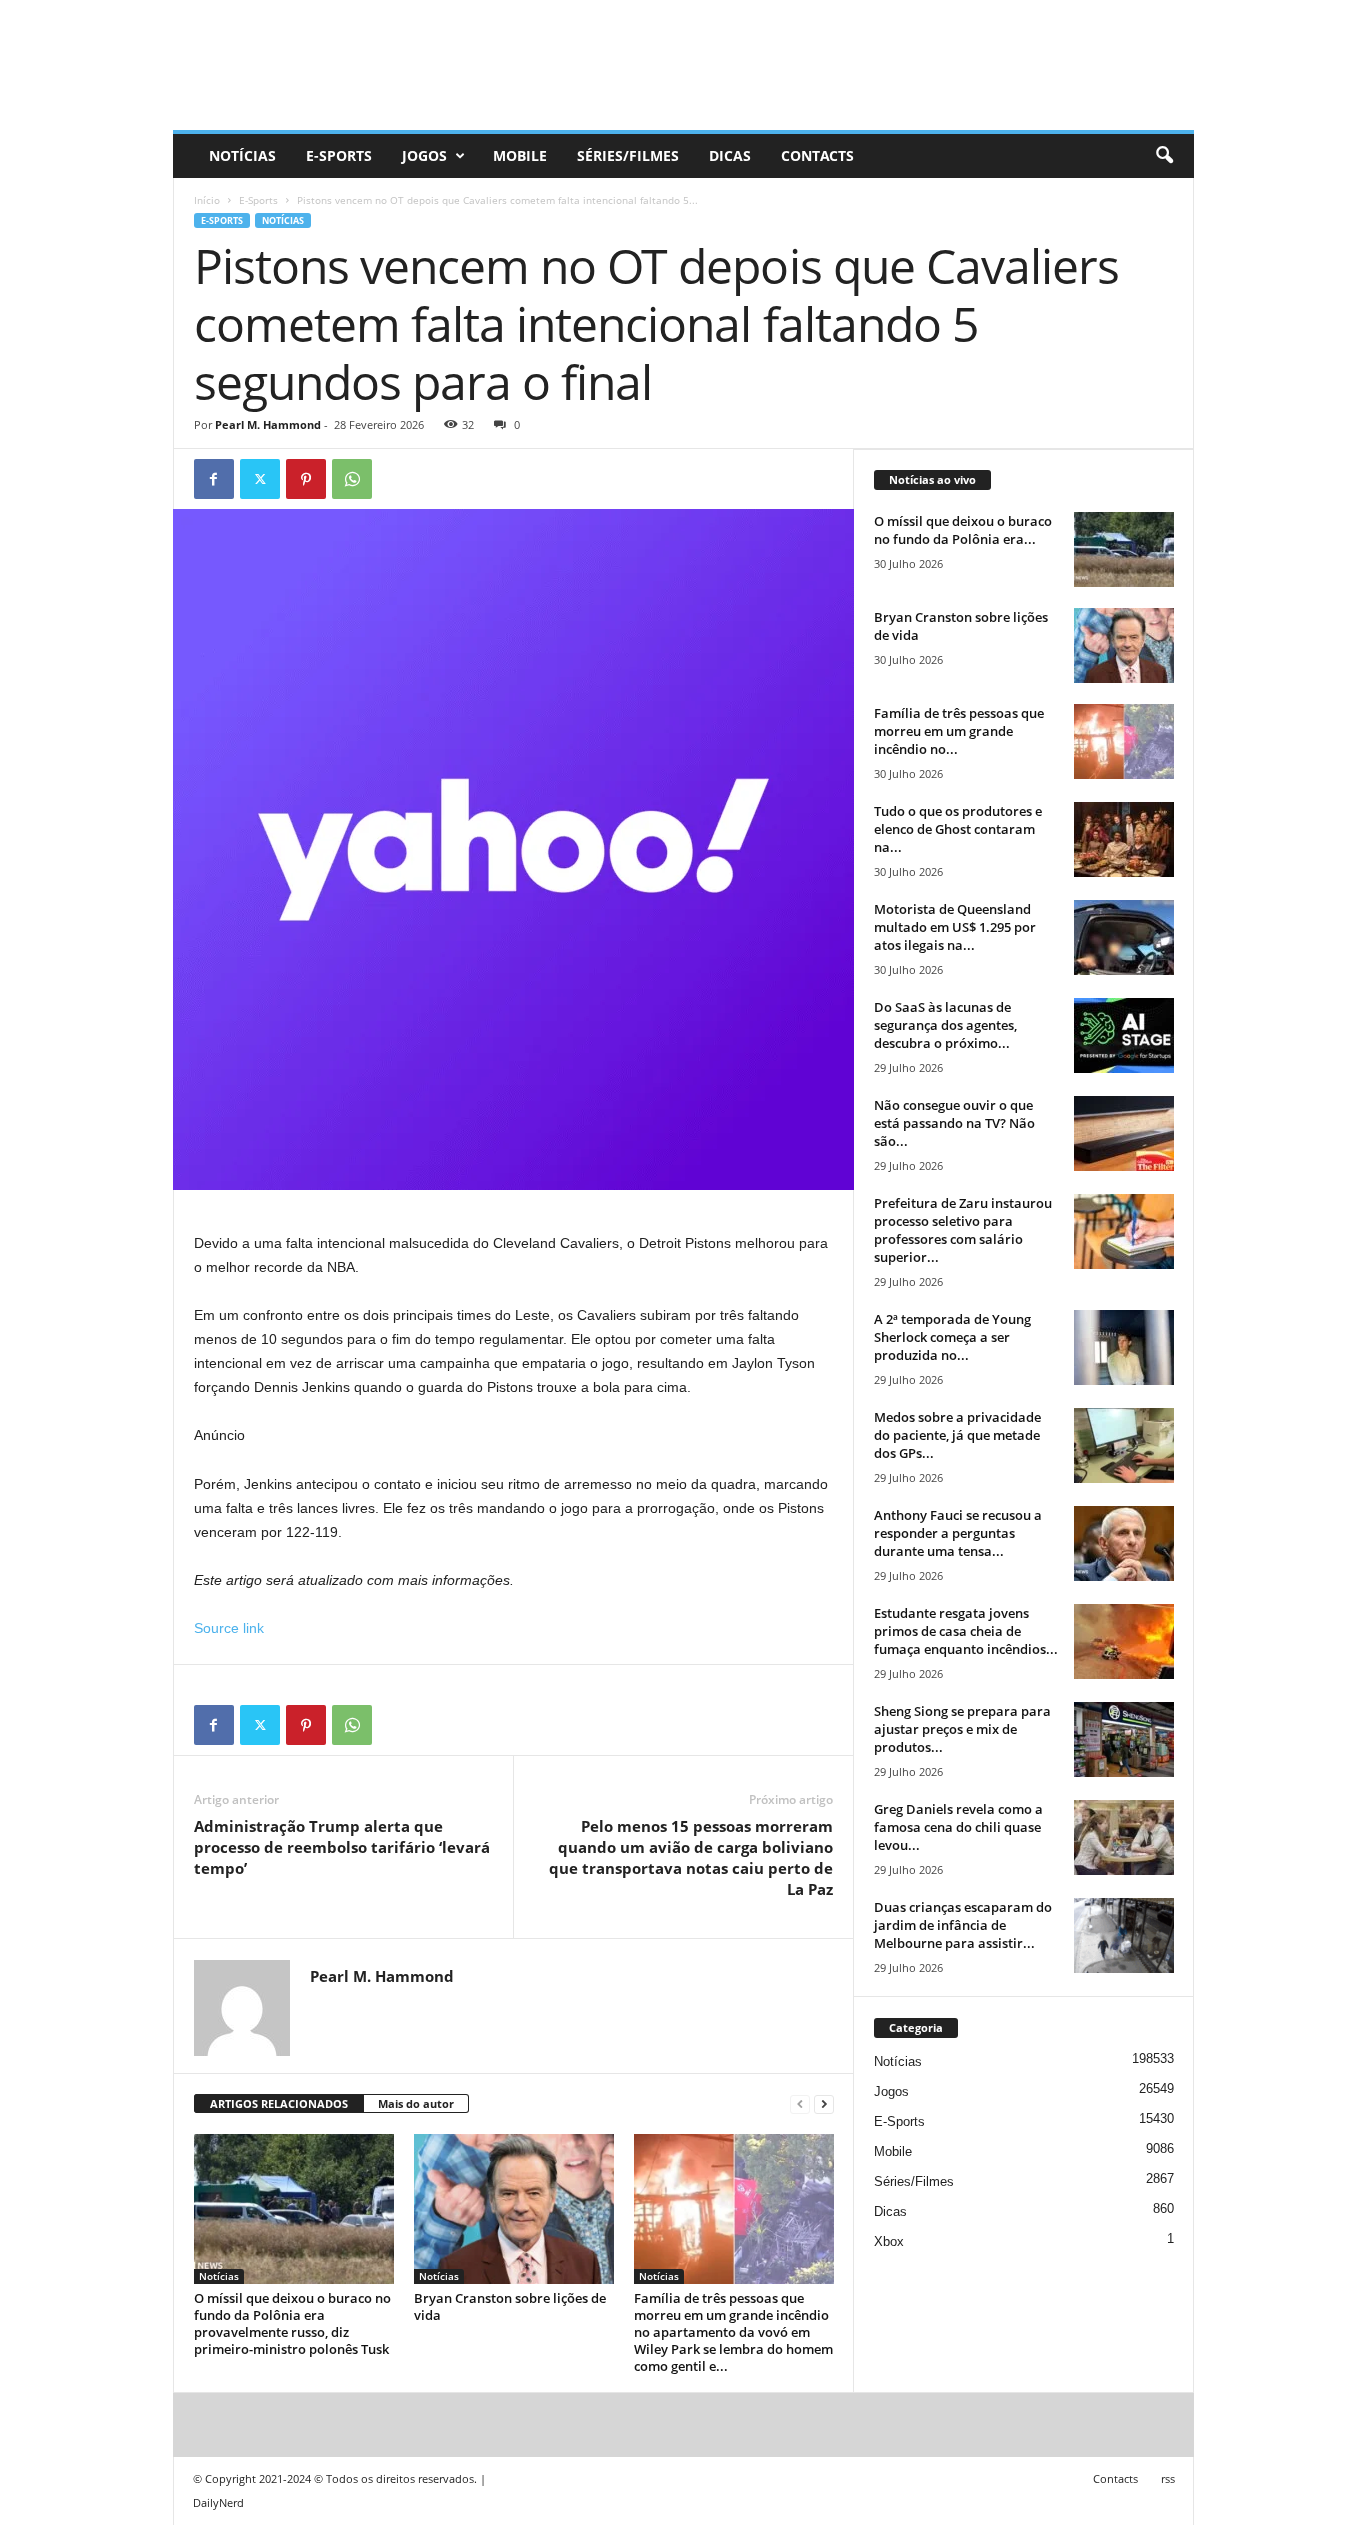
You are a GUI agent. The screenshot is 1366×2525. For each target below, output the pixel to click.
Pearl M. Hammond (268, 424)
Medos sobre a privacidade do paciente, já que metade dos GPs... (957, 1435)
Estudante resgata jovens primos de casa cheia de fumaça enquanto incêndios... (966, 1631)
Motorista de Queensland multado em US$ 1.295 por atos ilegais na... (955, 927)
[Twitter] (260, 479)
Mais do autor (416, 2103)
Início (207, 200)
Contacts (817, 155)
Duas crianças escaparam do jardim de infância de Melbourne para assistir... (963, 1925)
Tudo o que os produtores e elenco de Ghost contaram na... (958, 829)
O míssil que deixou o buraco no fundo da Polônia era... (963, 530)
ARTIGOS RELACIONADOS (279, 2103)
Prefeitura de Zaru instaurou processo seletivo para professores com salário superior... (963, 1230)
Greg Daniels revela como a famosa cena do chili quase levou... (958, 1827)
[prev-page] (800, 2104)
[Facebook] (214, 479)
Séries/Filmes (628, 155)
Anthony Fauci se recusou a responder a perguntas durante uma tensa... (958, 1533)
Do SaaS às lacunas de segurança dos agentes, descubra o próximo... (945, 1025)
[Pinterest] (306, 479)
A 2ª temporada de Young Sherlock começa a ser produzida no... (952, 1337)
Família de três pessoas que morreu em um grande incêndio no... (959, 731)
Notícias (242, 155)
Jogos (424, 155)
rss (1168, 2478)
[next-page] (824, 2104)
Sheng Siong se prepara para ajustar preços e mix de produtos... (962, 1729)
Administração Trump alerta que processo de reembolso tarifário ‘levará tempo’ (342, 1847)
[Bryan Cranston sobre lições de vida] (514, 2209)
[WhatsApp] (352, 479)
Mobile (520, 155)
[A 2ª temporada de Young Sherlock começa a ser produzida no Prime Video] (1124, 1347)
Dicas (730, 155)
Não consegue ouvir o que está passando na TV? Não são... (954, 1123)
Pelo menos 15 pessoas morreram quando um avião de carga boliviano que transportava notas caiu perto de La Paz (691, 1857)
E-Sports (339, 155)
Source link (229, 1628)
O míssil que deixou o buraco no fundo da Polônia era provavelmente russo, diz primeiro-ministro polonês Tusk (292, 2323)
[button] (1164, 156)
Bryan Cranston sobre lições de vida (510, 2306)
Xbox (889, 2241)
